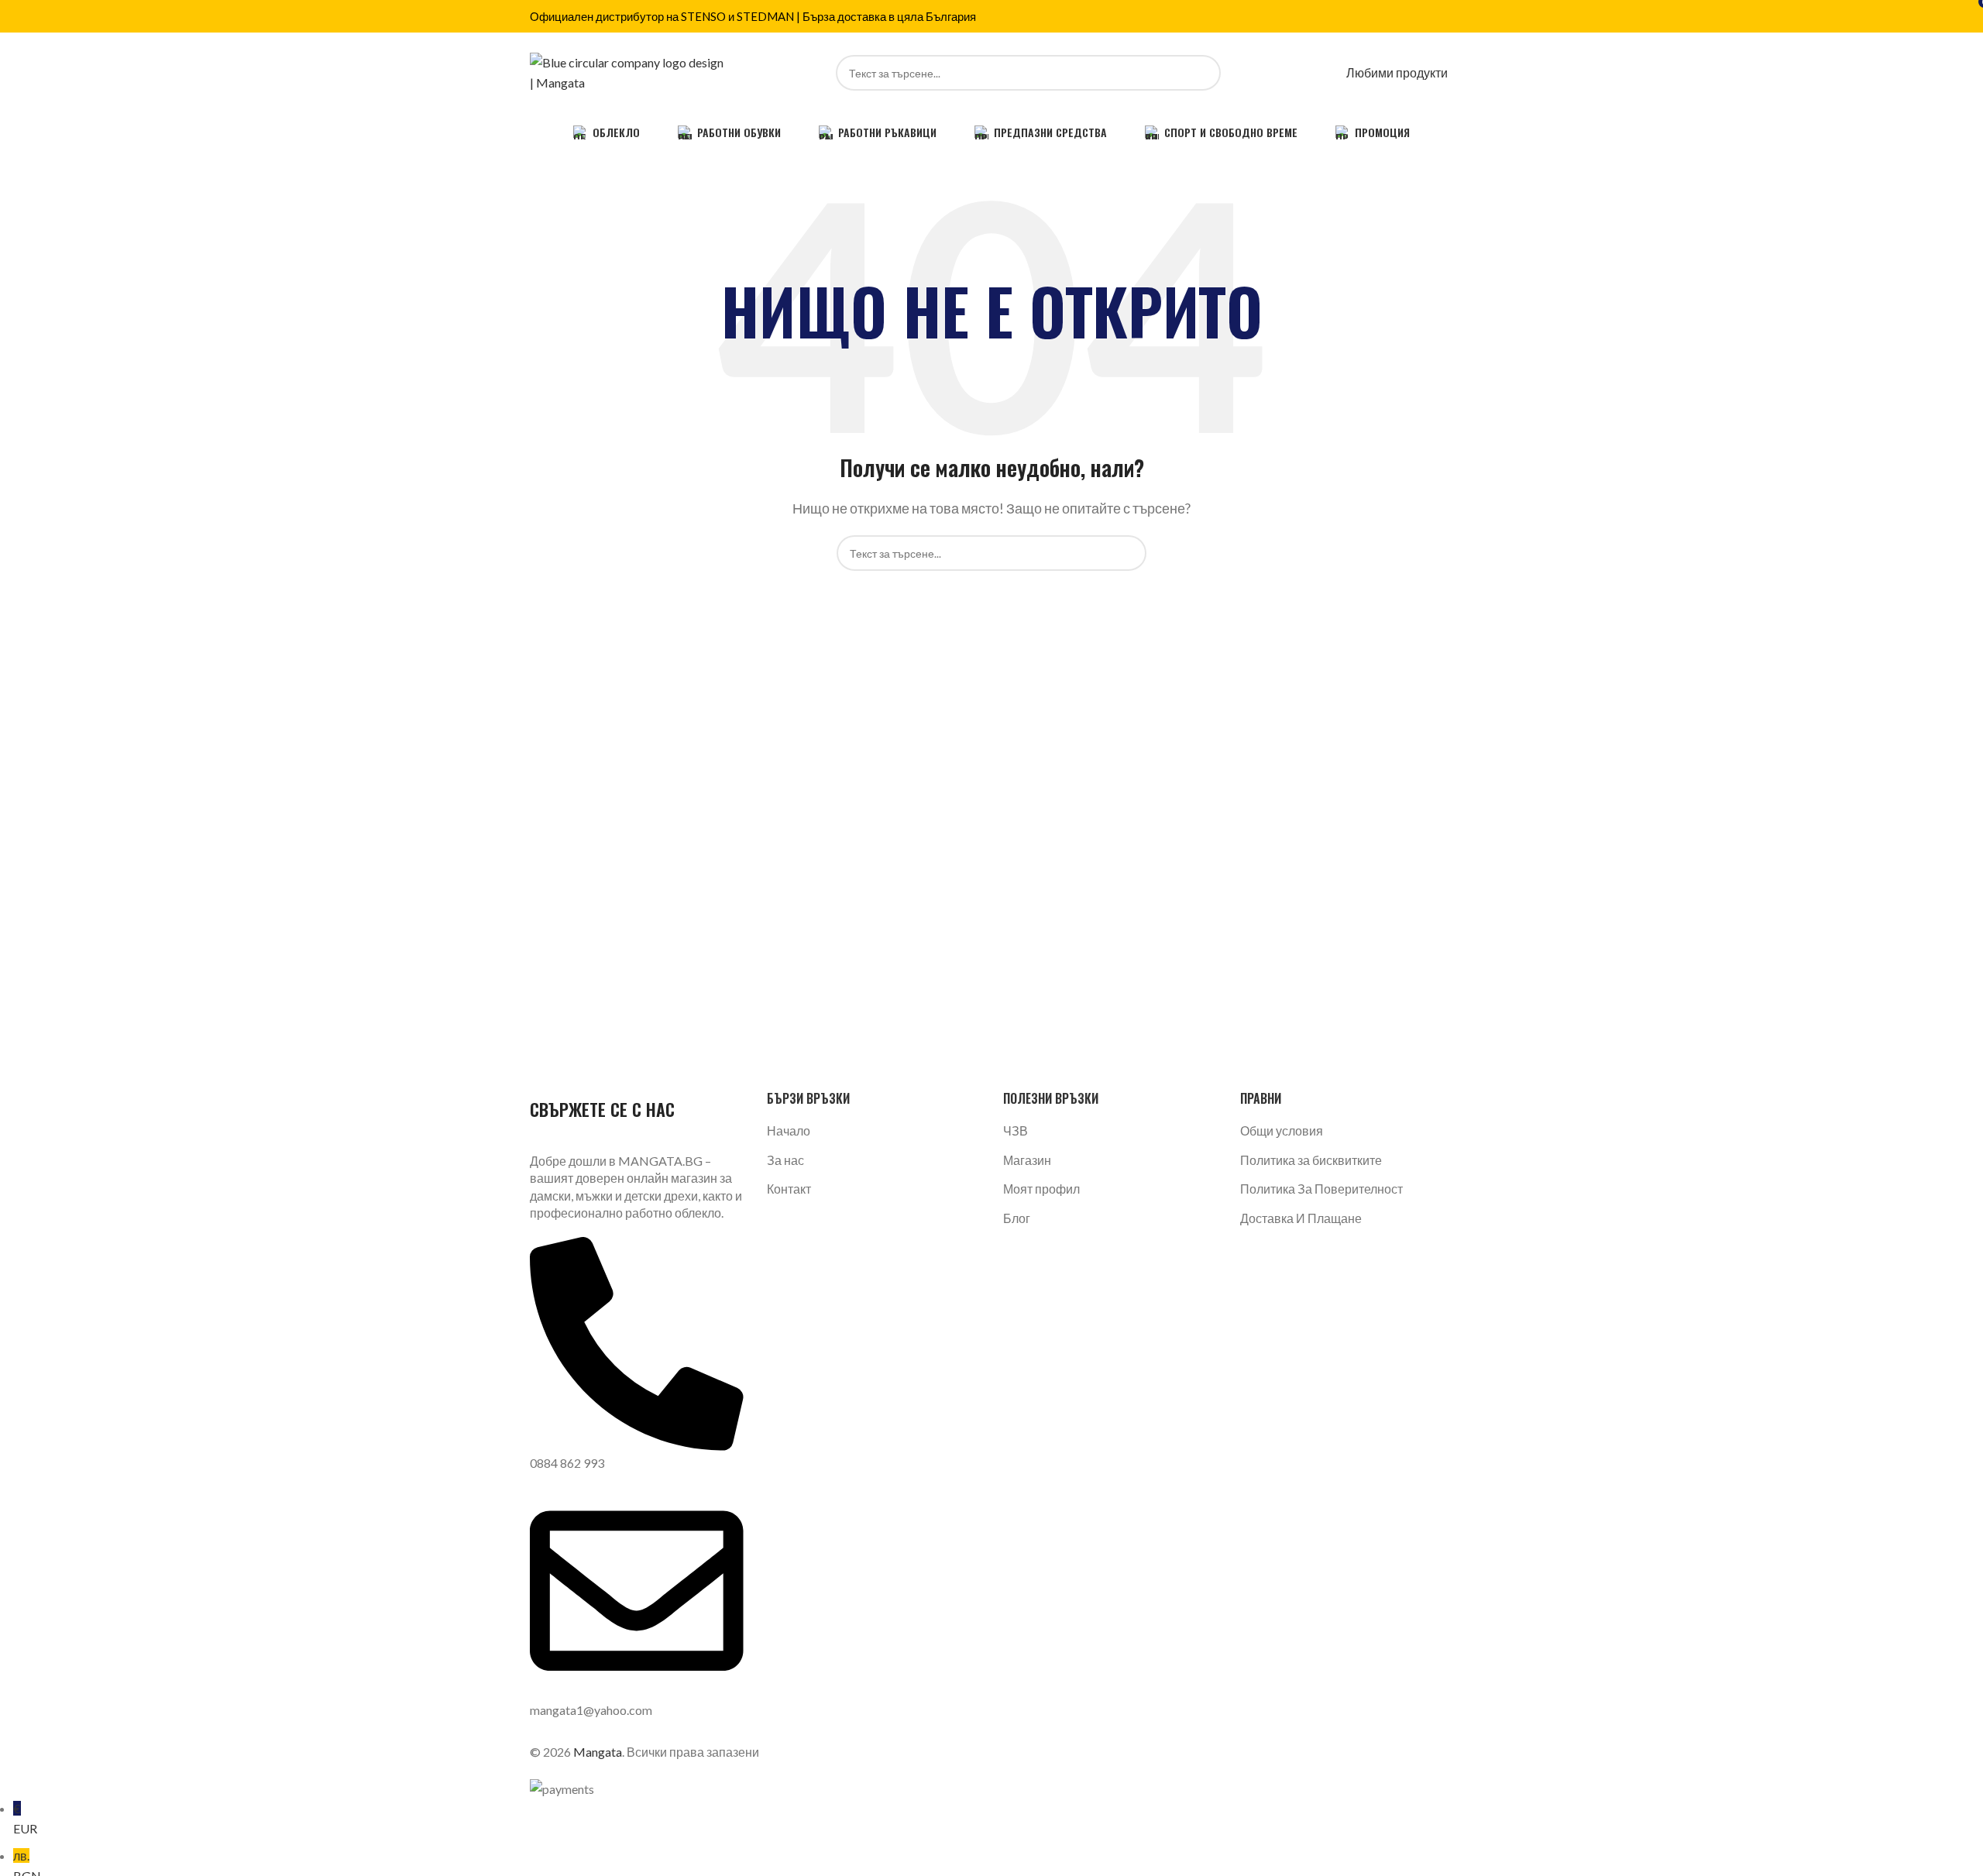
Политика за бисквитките (1311, 1160)
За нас (785, 1160)
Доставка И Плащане (1301, 1218)
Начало (789, 1130)
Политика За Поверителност (1321, 1189)
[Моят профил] (1330, 72)
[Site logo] (627, 71)
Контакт (789, 1189)
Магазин (1027, 1160)
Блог (1017, 1218)
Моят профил (1041, 1189)
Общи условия (1282, 1130)
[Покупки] (1452, 72)
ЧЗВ (1016, 1130)
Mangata (598, 1752)
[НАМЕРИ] (1203, 73)
